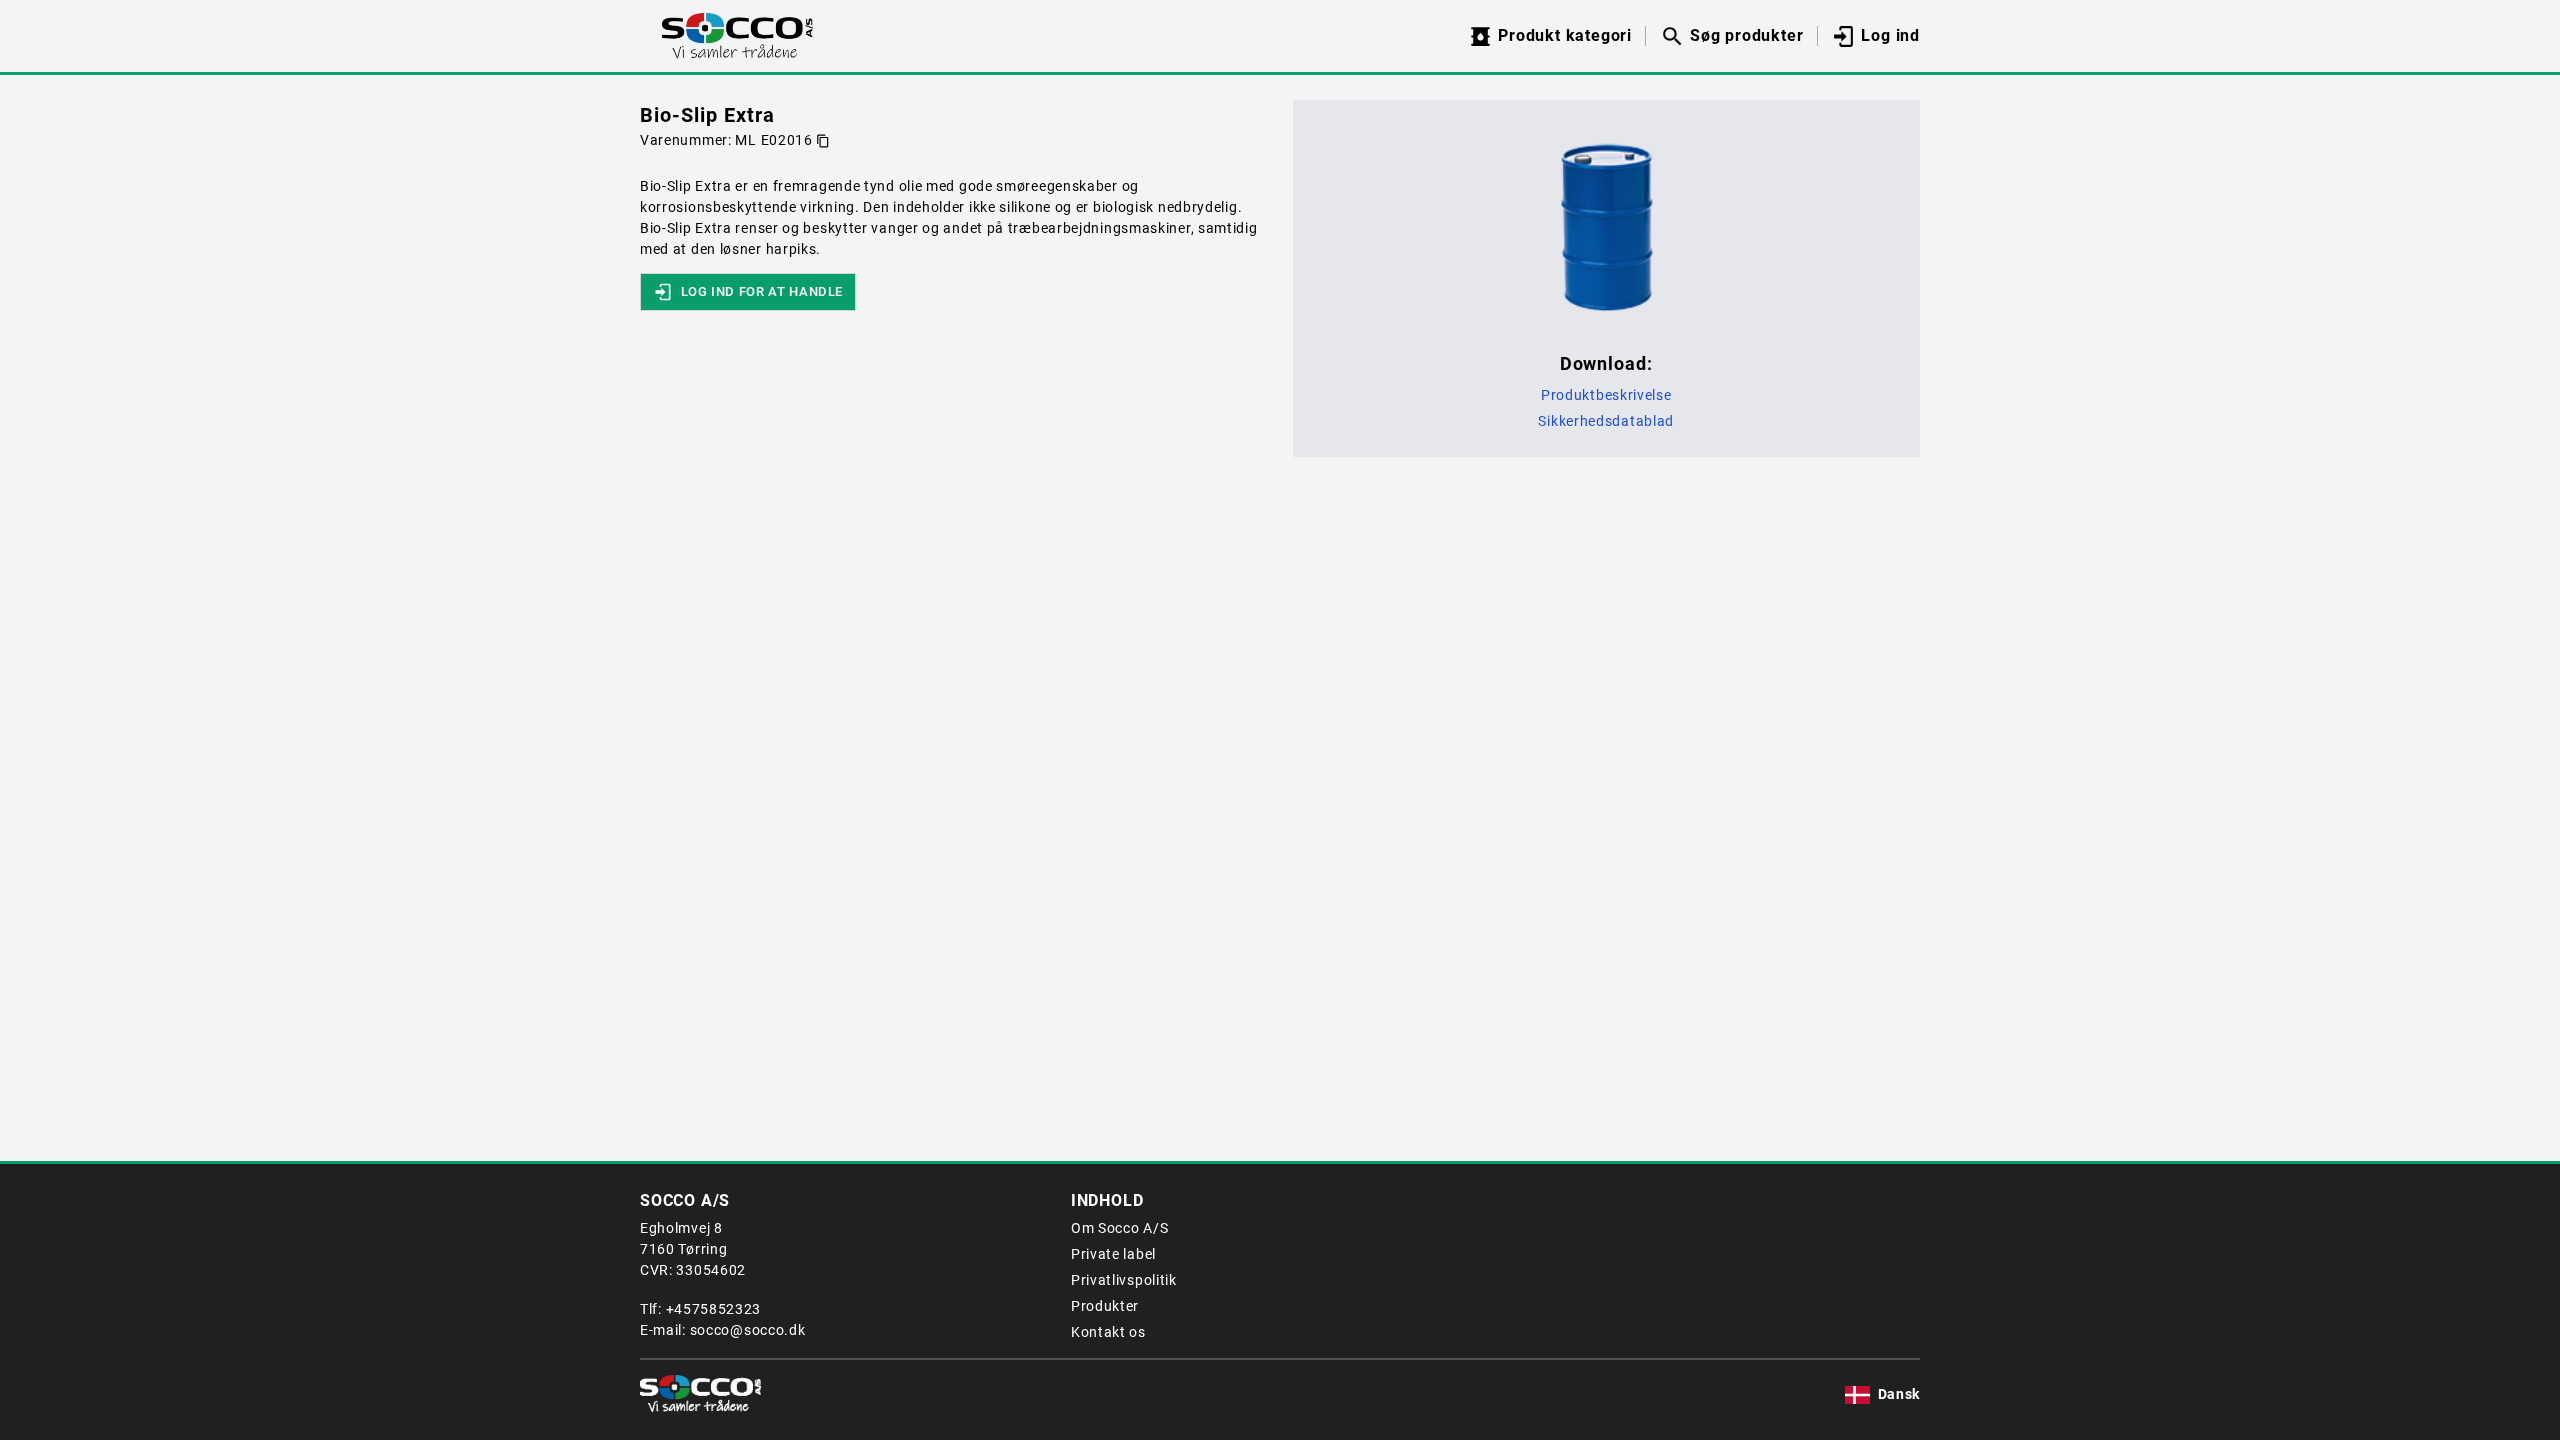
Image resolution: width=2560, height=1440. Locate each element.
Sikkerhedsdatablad (1606, 421)
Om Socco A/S (1119, 1228)
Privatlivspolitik (1124, 1280)
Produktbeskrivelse (1606, 395)
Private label (1113, 1254)
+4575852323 (714, 1309)
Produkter (1105, 1306)
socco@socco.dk (748, 1330)
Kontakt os (1108, 1332)
